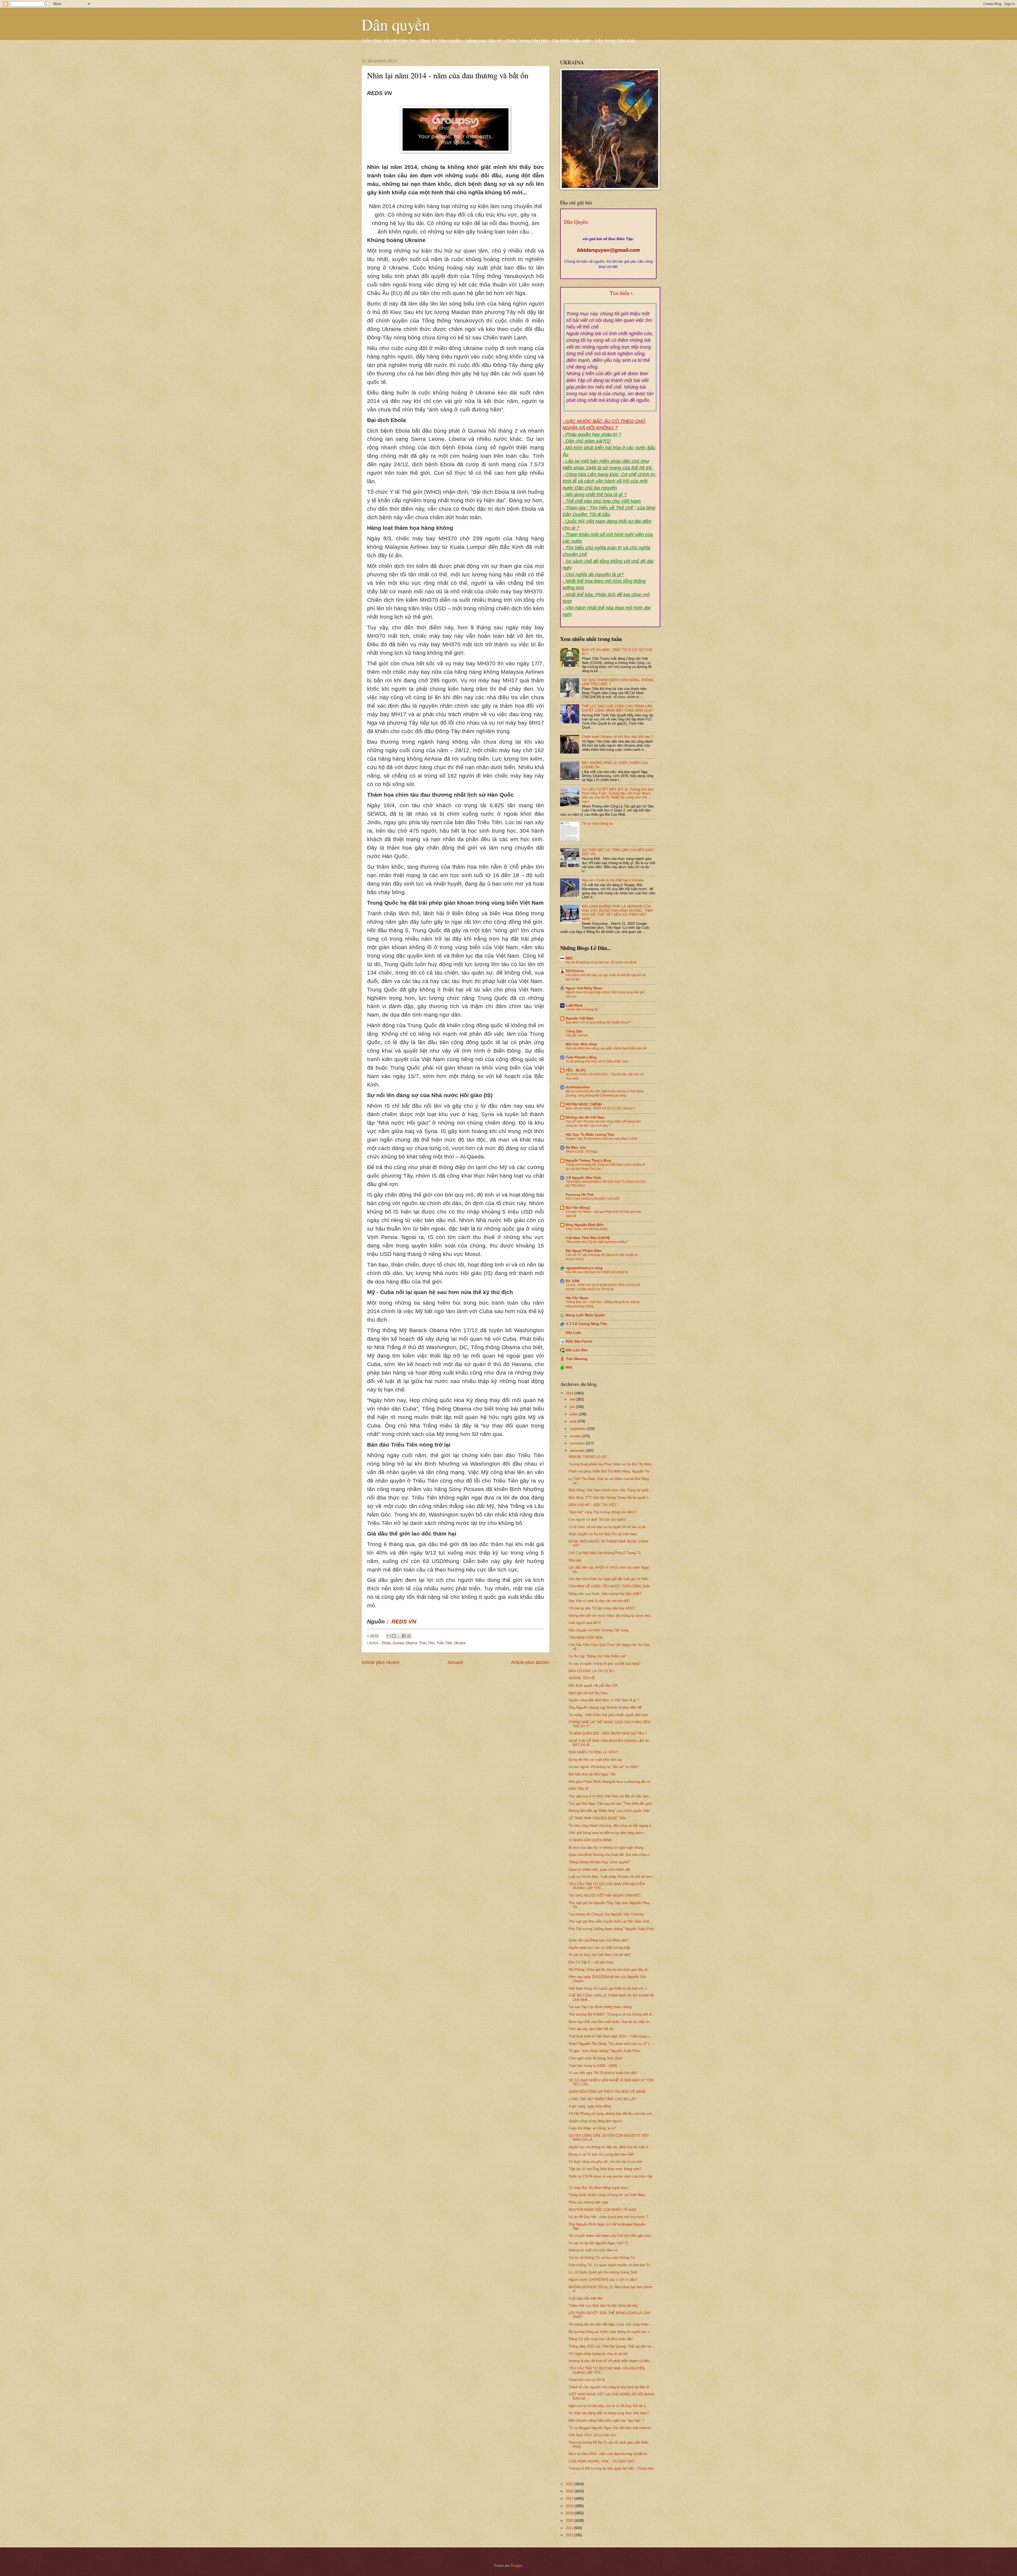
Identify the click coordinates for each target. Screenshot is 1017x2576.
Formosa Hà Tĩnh (580, 1195)
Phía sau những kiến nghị (588, 2202)
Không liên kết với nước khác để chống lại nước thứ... (611, 1616)
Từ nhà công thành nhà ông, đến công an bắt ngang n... (611, 1826)
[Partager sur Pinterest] (409, 1636)
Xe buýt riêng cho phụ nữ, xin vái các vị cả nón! (606, 2162)
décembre (578, 1451)
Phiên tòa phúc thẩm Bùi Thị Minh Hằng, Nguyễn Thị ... (611, 1471)
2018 (570, 2506)
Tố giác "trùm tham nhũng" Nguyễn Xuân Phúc (605, 2051)
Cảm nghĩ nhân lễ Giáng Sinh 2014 (595, 2058)
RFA (569, 1368)
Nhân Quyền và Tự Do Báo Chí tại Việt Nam (603, 1534)
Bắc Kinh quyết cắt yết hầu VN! (593, 1686)
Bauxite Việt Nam (580, 1018)
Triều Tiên (444, 1643)
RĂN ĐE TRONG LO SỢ (588, 1457)
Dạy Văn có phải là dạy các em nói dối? (599, 1601)
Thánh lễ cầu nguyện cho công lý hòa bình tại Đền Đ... (610, 2387)
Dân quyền (396, 24)
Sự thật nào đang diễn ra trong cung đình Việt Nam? (609, 2413)
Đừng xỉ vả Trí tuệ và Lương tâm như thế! (601, 2154)
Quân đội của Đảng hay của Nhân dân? (599, 1940)
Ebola (386, 1643)
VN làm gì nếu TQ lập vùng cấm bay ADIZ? (602, 1608)
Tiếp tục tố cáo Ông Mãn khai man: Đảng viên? (605, 2169)
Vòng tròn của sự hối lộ (587, 2380)
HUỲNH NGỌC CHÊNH (584, 1104)
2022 (570, 2535)
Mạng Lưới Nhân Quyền (585, 1315)
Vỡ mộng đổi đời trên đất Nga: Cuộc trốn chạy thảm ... (611, 2324)
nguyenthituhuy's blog (584, 1268)
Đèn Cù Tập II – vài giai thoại (591, 1962)
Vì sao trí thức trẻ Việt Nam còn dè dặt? (600, 1955)
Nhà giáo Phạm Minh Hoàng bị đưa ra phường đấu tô (609, 1782)
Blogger (516, 2566)
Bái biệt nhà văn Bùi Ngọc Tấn (592, 1774)
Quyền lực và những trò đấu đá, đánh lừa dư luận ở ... (611, 2147)
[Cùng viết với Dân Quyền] (608, 234)
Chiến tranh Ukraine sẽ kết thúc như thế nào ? (617, 737)
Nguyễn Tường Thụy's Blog (588, 1161)
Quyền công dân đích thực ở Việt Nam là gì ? (604, 1700)
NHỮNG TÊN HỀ (582, 1678)
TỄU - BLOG (576, 1070)
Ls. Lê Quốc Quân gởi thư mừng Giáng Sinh (603, 2272)
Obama (411, 1643)
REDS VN (404, 1622)
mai (573, 1399)
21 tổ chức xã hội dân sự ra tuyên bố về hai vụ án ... (609, 1527)
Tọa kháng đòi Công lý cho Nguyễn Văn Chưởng (606, 1914)
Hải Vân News (577, 1298)
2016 (570, 2491)
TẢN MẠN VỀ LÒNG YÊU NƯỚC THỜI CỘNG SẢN (609, 1586)
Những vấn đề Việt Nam (585, 1117)
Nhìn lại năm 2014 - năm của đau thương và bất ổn (608, 2454)
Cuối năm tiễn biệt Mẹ (585, 2298)
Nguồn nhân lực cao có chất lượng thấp (599, 1948)
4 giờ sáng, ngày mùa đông (590, 2106)
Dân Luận (574, 1333)
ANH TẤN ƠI (579, 1789)
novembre (578, 1443)
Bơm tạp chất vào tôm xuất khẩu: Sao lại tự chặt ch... (610, 2022)
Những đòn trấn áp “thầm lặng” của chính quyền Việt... (610, 1811)
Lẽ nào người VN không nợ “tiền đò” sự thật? (603, 1767)
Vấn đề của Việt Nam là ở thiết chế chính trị (597, 1272)
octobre (576, 1436)
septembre (578, 1429)
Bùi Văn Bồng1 (578, 1208)
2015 (570, 2484)
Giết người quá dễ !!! (585, 1623)
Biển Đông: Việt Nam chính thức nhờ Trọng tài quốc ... (611, 1490)
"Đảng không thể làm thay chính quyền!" (600, 1862)
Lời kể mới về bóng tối (582, 1009)
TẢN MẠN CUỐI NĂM (586, 1638)
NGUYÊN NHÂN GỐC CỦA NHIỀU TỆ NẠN (602, 2210)
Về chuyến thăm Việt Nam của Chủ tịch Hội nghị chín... (611, 2236)
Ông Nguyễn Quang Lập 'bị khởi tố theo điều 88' (605, 1707)
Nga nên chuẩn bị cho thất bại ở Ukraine (613, 880)
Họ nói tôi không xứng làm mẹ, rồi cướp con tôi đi (601, 962)
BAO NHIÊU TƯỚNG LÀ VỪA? (593, 1752)
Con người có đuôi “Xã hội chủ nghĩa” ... (600, 1520)
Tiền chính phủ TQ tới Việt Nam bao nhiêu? (597, 1242)
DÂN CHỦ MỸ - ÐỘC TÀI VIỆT (593, 1505)
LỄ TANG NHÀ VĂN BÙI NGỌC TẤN (597, 1818)
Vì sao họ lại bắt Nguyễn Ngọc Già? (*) (598, 2243)
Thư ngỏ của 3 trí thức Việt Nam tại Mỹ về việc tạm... (610, 1796)
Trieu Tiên (427, 1643)
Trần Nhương (577, 1359)
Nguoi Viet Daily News (584, 988)
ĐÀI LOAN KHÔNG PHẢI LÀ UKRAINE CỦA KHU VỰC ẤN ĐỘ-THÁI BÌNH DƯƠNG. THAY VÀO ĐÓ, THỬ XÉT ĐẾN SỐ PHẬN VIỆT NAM (618, 912)
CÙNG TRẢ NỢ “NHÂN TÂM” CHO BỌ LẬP (602, 2099)
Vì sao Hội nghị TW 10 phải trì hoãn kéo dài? (603, 2073)
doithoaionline (578, 1087)
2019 (570, 2513)
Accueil (455, 1662)
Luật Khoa (574, 1005)
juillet (574, 1414)
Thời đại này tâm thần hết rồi (591, 2029)
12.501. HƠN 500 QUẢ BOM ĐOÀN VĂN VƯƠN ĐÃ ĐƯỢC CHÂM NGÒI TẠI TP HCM (603, 1287)
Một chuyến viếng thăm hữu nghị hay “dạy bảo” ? (606, 2420)
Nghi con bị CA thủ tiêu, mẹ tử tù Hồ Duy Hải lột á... (609, 2406)
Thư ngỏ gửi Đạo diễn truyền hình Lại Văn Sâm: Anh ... (611, 1921)
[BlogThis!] (394, 1636)
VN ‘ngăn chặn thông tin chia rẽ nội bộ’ (598, 2354)
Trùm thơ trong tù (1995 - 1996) (593, 2066)
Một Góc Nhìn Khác (582, 1044)
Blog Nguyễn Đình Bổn (585, 1225)
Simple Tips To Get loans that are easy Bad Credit (601, 1139)
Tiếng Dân (574, 1031)
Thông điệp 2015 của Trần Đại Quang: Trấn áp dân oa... (611, 2346)
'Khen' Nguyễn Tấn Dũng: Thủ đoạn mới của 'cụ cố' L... (611, 2044)
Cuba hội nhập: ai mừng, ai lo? (592, 2128)
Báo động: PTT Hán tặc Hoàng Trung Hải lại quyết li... (610, 1498)
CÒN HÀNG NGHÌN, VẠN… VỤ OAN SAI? (602, 2461)
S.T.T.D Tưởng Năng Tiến (586, 1324)
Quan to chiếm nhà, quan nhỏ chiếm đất (599, 1870)
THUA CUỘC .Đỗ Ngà (581, 1152)
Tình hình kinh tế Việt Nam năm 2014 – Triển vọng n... (610, 2036)
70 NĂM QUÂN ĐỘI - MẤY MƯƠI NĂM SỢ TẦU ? (608, 1733)
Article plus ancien (530, 1662)
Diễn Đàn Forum (579, 1341)
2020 (570, 2521)
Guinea (398, 1643)
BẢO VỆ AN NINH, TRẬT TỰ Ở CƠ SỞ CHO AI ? (600, 1109)
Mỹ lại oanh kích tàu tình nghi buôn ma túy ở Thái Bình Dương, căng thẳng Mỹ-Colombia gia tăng (605, 1093)
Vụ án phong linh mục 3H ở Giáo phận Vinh (597, 1061)
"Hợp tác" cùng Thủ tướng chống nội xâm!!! (603, 1512)
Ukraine (460, 1643)
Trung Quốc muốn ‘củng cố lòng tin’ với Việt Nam (607, 2195)
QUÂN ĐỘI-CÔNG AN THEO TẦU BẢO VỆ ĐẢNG (607, 2092)
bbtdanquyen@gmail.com (608, 250)
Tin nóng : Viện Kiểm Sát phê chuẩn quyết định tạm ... (610, 1715)
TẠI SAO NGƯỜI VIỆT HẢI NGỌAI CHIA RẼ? (605, 1895)
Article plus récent (380, 1662)
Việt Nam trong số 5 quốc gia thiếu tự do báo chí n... (609, 1988)
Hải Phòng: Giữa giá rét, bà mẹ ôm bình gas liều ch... (610, 1970)
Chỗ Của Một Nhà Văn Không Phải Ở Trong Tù (605, 1553)
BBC (569, 958)
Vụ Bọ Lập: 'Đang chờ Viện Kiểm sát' (597, 1656)
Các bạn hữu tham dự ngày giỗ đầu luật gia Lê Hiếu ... (610, 1579)
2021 (570, 2528)
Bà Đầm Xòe (576, 1148)
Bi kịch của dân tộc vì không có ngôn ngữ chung (606, 1848)
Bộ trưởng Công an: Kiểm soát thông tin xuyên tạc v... (610, 2332)
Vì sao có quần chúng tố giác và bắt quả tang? (605, 1664)
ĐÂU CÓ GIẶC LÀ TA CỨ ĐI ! (592, 1671)
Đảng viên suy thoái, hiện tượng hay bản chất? (605, 1594)
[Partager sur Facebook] (404, 1636)
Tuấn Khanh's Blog (581, 1057)
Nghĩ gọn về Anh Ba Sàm (588, 1693)
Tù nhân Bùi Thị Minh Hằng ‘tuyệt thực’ (599, 2188)
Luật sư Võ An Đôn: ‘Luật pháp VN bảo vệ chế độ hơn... (612, 1877)
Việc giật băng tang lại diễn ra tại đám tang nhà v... (608, 1833)
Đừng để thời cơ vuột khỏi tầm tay (595, 1760)
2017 (570, 2499)
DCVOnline (575, 971)
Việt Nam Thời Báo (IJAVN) (588, 1238)
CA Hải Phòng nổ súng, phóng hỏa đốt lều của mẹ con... (612, 2114)
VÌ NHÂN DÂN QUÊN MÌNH (590, 1840)
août (574, 1421)
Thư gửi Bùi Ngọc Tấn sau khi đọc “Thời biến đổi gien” (611, 1804)
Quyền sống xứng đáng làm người (595, 2121)
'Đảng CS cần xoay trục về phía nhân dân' (601, 2339)
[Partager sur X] (399, 1636)
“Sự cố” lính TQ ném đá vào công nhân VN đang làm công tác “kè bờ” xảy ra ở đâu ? (603, 1124)
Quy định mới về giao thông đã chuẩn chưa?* (598, 1022)
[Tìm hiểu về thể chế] (610, 299)
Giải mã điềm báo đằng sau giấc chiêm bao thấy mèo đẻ (606, 1048)
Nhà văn (575, 1560)
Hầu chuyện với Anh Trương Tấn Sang (599, 1630)
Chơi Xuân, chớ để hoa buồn (587, 1229)
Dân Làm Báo (577, 1350)
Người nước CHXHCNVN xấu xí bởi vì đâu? (603, 2280)
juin (573, 1407)
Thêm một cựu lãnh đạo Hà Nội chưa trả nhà (603, 2306)
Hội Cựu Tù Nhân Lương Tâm (590, 1135)
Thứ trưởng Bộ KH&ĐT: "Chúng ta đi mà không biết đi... (612, 2014)
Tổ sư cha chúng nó (597, 823)
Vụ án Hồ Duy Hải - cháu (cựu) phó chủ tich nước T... (610, 2217)
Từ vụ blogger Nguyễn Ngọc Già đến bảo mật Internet (610, 2428)
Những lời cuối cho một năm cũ (593, 2250)
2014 (570, 1393)
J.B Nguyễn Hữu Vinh (583, 1178)
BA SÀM (572, 1281)
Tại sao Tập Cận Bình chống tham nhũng (600, 2007)
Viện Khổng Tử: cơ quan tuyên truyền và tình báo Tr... (610, 2265)
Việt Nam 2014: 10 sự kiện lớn (592, 2435)
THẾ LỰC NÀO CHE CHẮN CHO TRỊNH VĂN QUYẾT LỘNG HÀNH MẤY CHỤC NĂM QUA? (618, 708)
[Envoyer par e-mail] (389, 1636)
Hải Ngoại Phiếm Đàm (584, 1251)
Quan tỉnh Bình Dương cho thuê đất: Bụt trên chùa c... (611, 1855)
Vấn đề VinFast (577, 1035)
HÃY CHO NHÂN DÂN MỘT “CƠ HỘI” (593, 1199)
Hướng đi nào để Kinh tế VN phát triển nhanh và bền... (611, 2361)
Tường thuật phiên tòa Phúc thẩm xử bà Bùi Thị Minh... (612, 1464)
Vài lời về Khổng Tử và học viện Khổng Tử (602, 2258)
